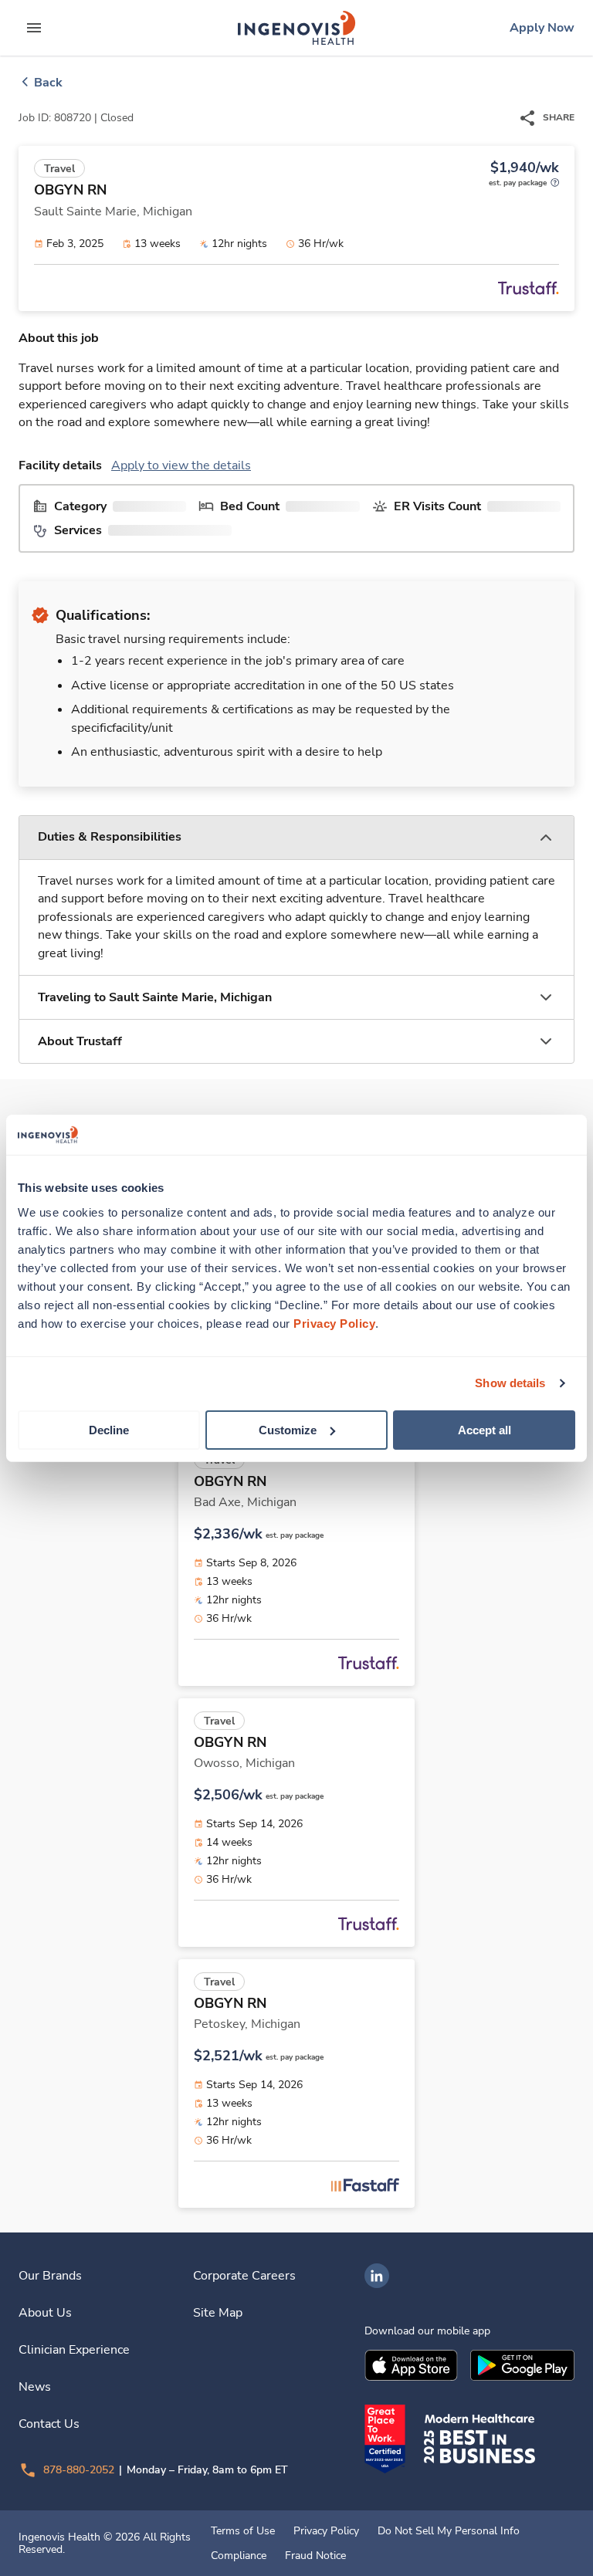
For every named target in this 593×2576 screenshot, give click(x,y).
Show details (510, 1383)
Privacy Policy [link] (326, 2531)
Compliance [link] (239, 2556)
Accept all (485, 1429)
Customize (288, 1429)
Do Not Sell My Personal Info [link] (449, 2531)
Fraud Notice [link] (315, 2556)
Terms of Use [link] (243, 2531)
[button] (296, 838)
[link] (296, 28)
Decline (109, 1429)
